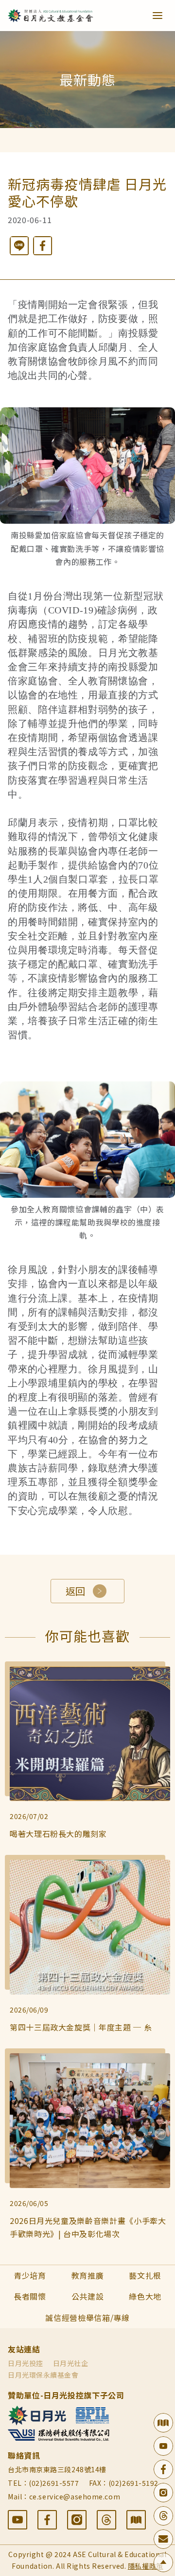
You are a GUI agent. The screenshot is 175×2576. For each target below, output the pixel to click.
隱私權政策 (146, 2566)
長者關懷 (30, 2296)
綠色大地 (145, 2296)
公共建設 (88, 2296)
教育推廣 (88, 2275)
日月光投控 (26, 2363)
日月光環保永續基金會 (43, 2375)
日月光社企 (71, 2363)
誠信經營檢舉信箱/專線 (87, 2318)
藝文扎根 (145, 2275)
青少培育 (30, 2275)
